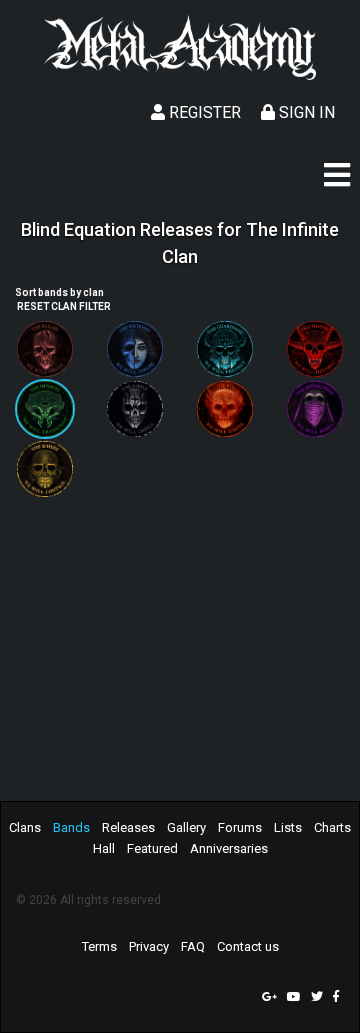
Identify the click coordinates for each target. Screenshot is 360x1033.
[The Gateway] (135, 349)
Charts (332, 827)
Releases (128, 827)
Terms (99, 946)
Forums (240, 827)
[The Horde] (315, 349)
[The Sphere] (45, 469)
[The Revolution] (315, 409)
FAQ (193, 946)
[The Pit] (225, 409)
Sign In (305, 112)
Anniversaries (229, 848)
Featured (152, 848)
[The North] (135, 409)
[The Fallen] (45, 349)
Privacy (149, 946)
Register (203, 112)
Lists (288, 827)
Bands (71, 827)
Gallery (186, 827)
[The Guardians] (225, 349)
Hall (104, 848)
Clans (25, 827)
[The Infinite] (45, 409)
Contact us (248, 946)
